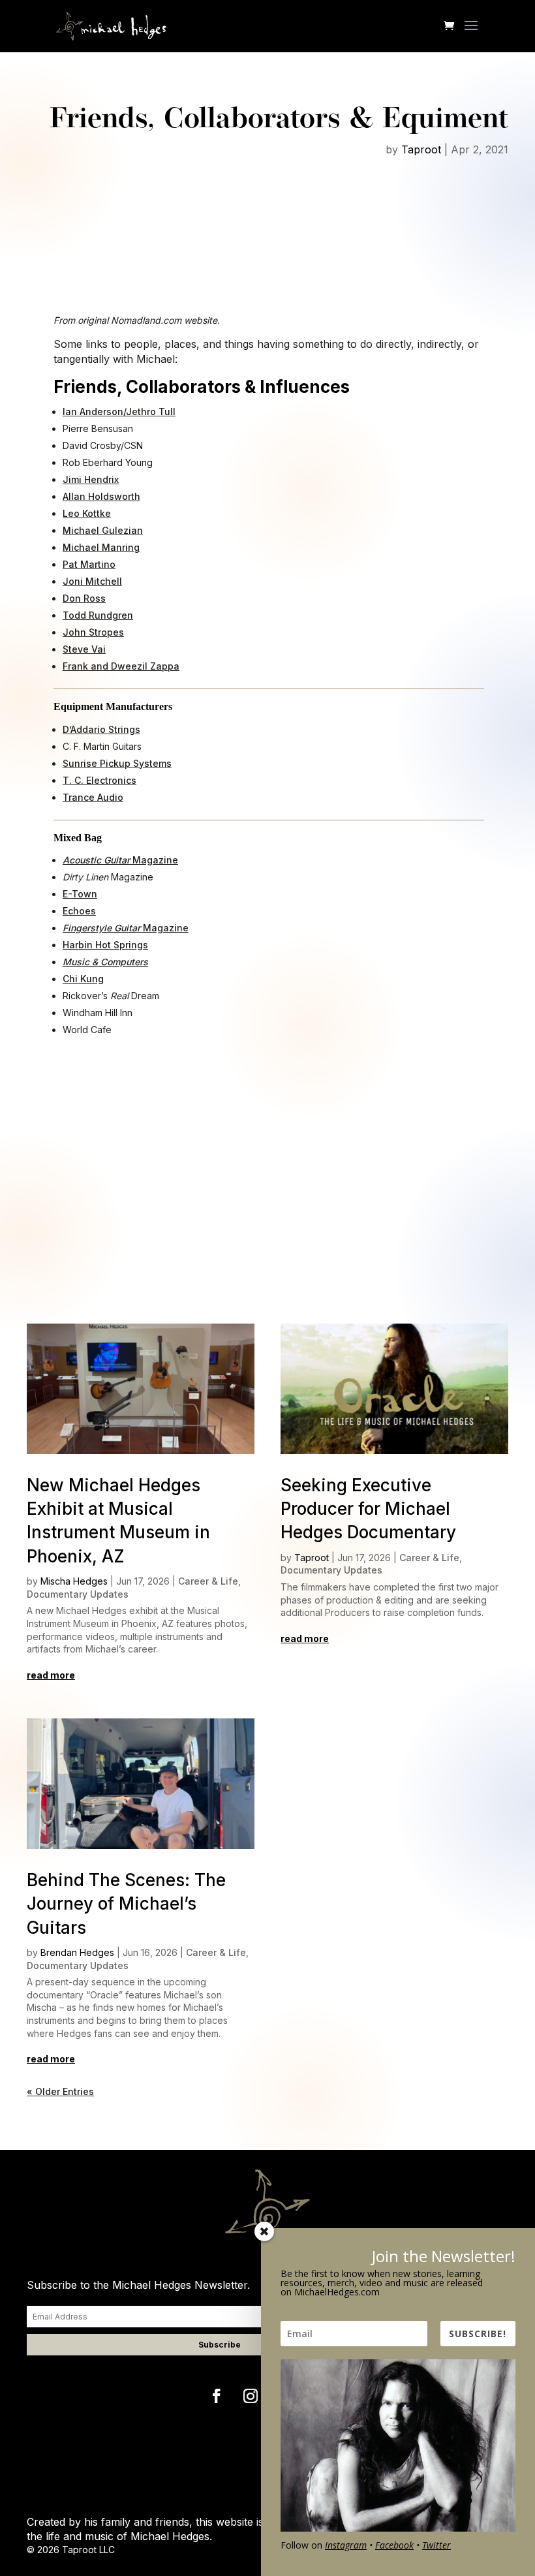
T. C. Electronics (99, 780)
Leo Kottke (87, 513)
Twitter (436, 2545)
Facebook (394, 2545)
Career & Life (208, 1581)
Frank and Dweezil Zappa (121, 666)
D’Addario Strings (101, 729)
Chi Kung (83, 979)
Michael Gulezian (103, 530)
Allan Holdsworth (101, 496)
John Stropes (93, 632)
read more (51, 1675)
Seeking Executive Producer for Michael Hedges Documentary (368, 1509)
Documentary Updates (78, 1594)
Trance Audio (93, 797)
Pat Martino (89, 564)
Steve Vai (84, 649)
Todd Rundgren (98, 615)
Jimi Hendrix (91, 479)
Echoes (79, 911)
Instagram (346, 2545)
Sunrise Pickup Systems (117, 763)
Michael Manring (101, 547)
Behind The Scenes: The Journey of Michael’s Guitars (126, 1904)
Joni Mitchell (92, 581)
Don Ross (84, 598)
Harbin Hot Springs (105, 945)
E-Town (80, 894)
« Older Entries (60, 2091)
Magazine (120, 860)
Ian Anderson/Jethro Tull (119, 411)
